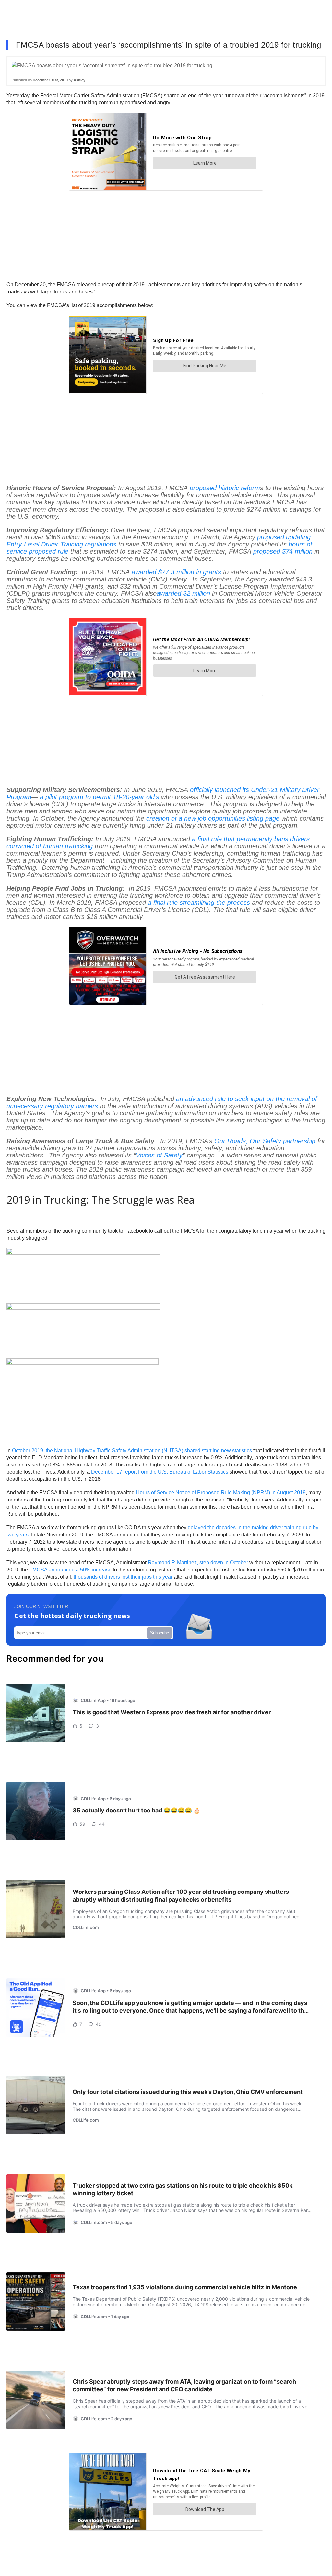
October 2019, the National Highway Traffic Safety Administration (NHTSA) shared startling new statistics (132, 1450)
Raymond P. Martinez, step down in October (198, 1563)
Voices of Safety (159, 1155)
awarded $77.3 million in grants (176, 572)
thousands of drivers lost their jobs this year (123, 1577)
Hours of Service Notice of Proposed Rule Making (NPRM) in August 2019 (221, 1493)
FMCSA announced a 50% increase (70, 1570)
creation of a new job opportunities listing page (213, 818)
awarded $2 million (183, 593)
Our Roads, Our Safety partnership (265, 1141)
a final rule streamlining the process (199, 903)
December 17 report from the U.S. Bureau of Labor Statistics (160, 1472)
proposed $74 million (283, 551)
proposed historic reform (225, 488)
